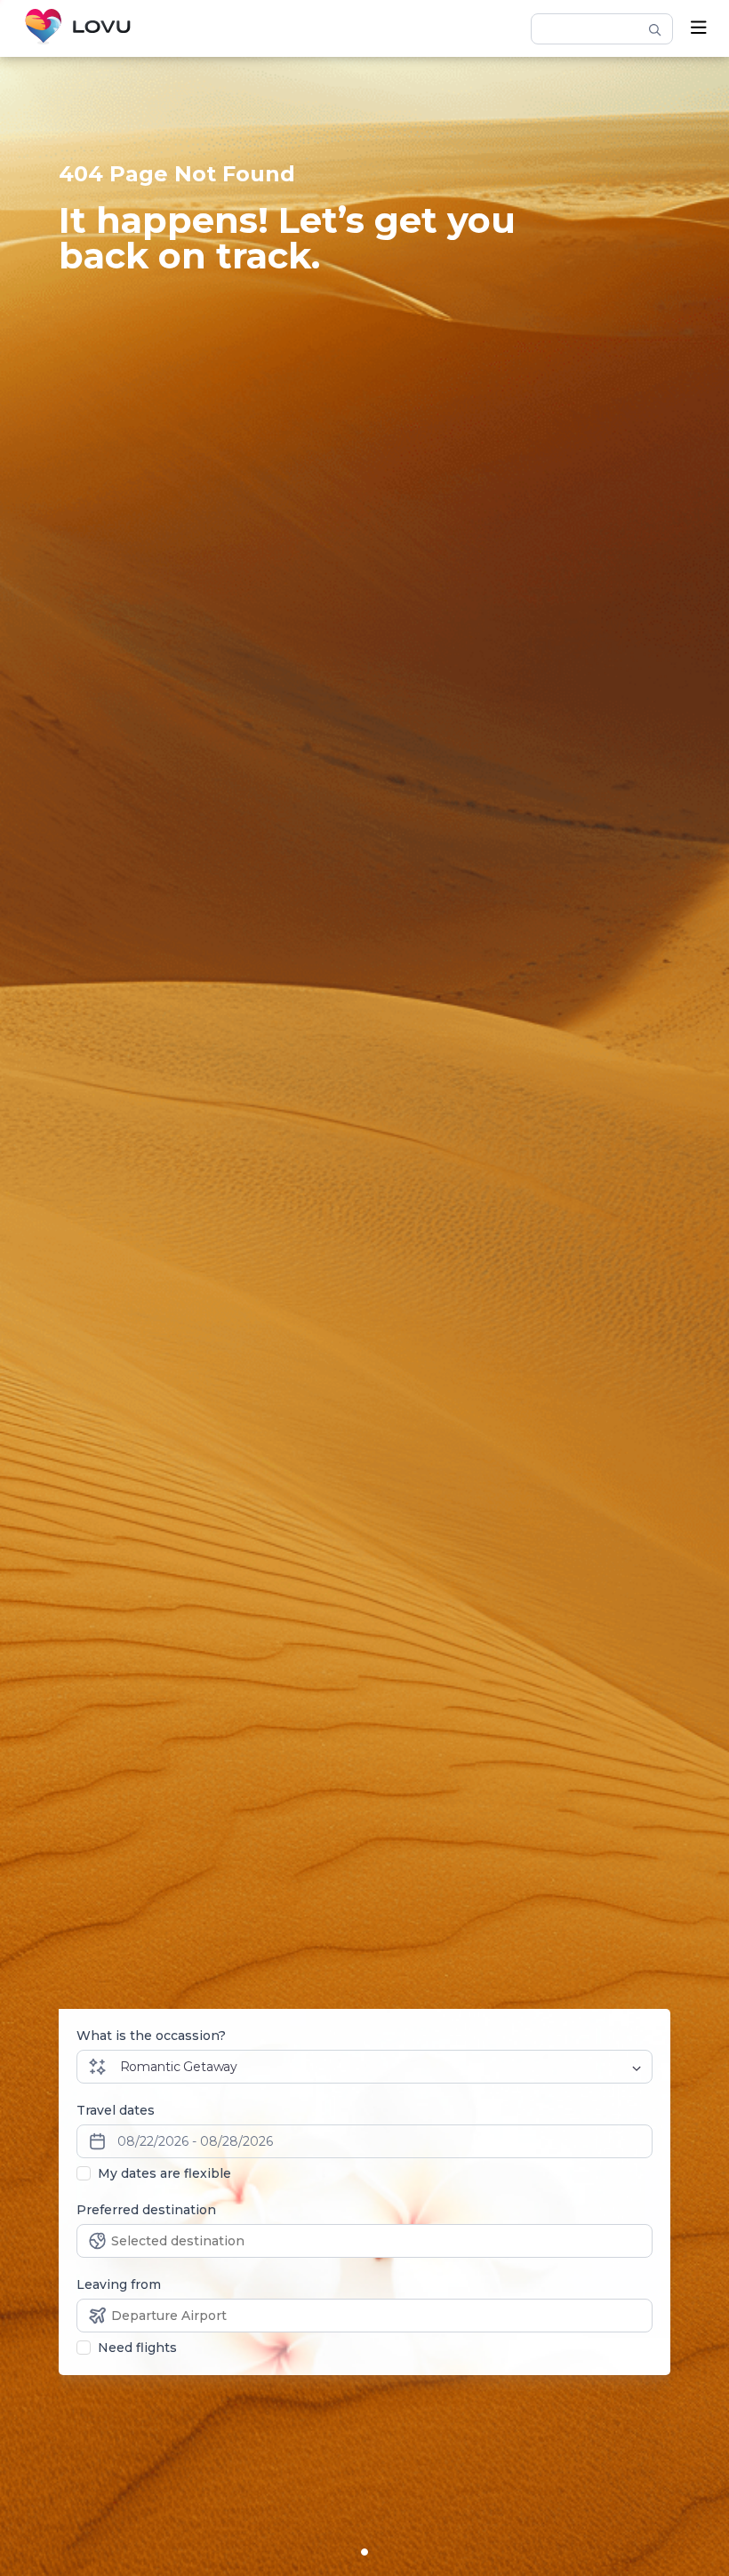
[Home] (78, 28)
